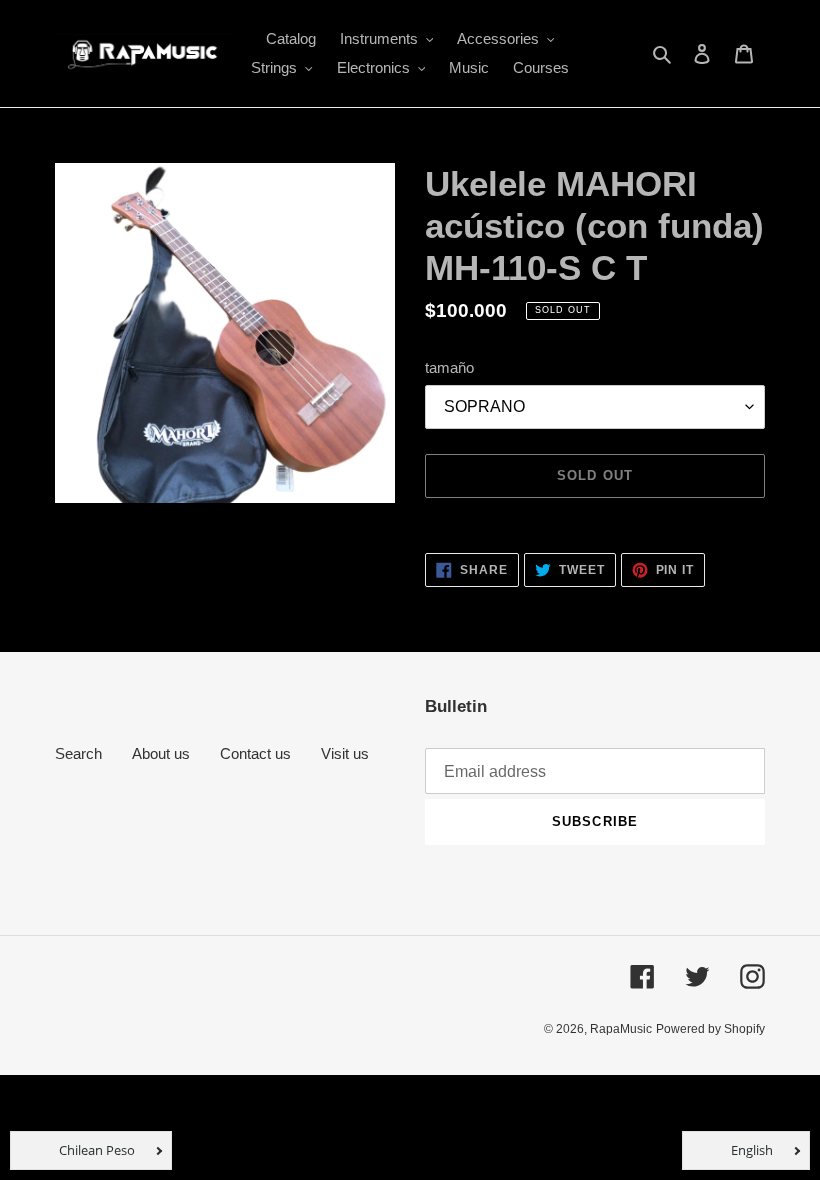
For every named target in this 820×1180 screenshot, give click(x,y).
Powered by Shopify (710, 1029)
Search (78, 753)
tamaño (449, 367)
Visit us (345, 753)
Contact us (255, 753)
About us (161, 753)
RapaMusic (621, 1029)
